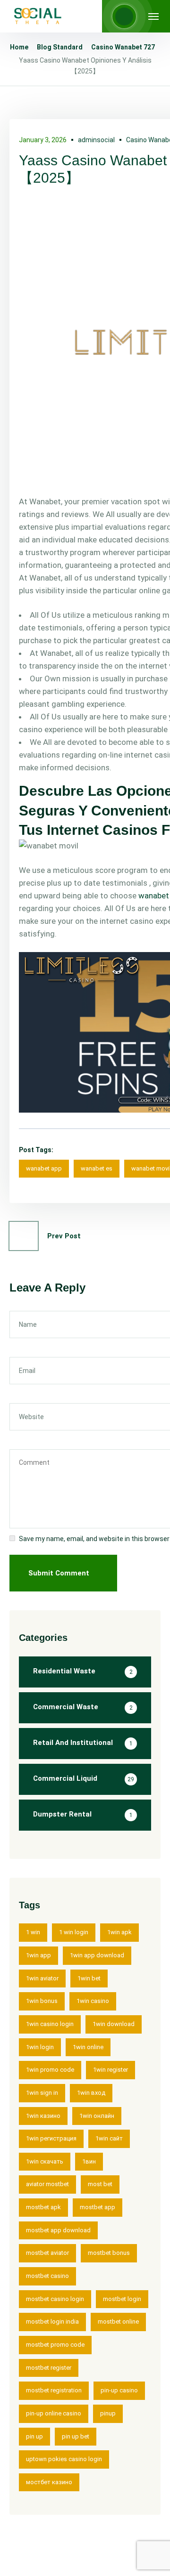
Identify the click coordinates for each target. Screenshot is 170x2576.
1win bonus (42, 2001)
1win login (40, 2047)
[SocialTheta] (38, 16)
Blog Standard (60, 47)
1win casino (93, 2001)
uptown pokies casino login (64, 2459)
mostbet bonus (109, 2253)
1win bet (89, 1978)
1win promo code (50, 2070)
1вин (89, 2161)
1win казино (43, 2116)
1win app (38, 1955)
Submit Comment (59, 1573)
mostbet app (98, 2207)
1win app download (97, 1955)
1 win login (74, 1932)
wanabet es (97, 1168)
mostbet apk (43, 2207)
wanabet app (44, 1168)
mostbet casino (47, 2276)
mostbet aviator (47, 2253)
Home (19, 47)
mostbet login (122, 2299)
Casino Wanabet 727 (123, 47)
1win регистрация (51, 2138)
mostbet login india (52, 2322)
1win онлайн (97, 2116)
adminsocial (96, 140)
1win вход (91, 2093)
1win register (110, 2070)
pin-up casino (119, 2390)
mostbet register (49, 2368)
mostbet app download (58, 2230)
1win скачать (45, 2161)
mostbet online (118, 2322)
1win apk (119, 1932)
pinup (108, 2413)
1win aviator (42, 1978)
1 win (33, 1932)
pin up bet (76, 2436)
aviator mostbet (47, 2184)
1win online (88, 2047)
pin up (34, 2436)
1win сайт (109, 2138)
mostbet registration (54, 2390)
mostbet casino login (55, 2299)
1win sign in (42, 2093)
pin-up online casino (54, 2413)
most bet (100, 2184)
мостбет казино (49, 2482)
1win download (114, 2024)
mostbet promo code (55, 2345)
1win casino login (50, 2024)
